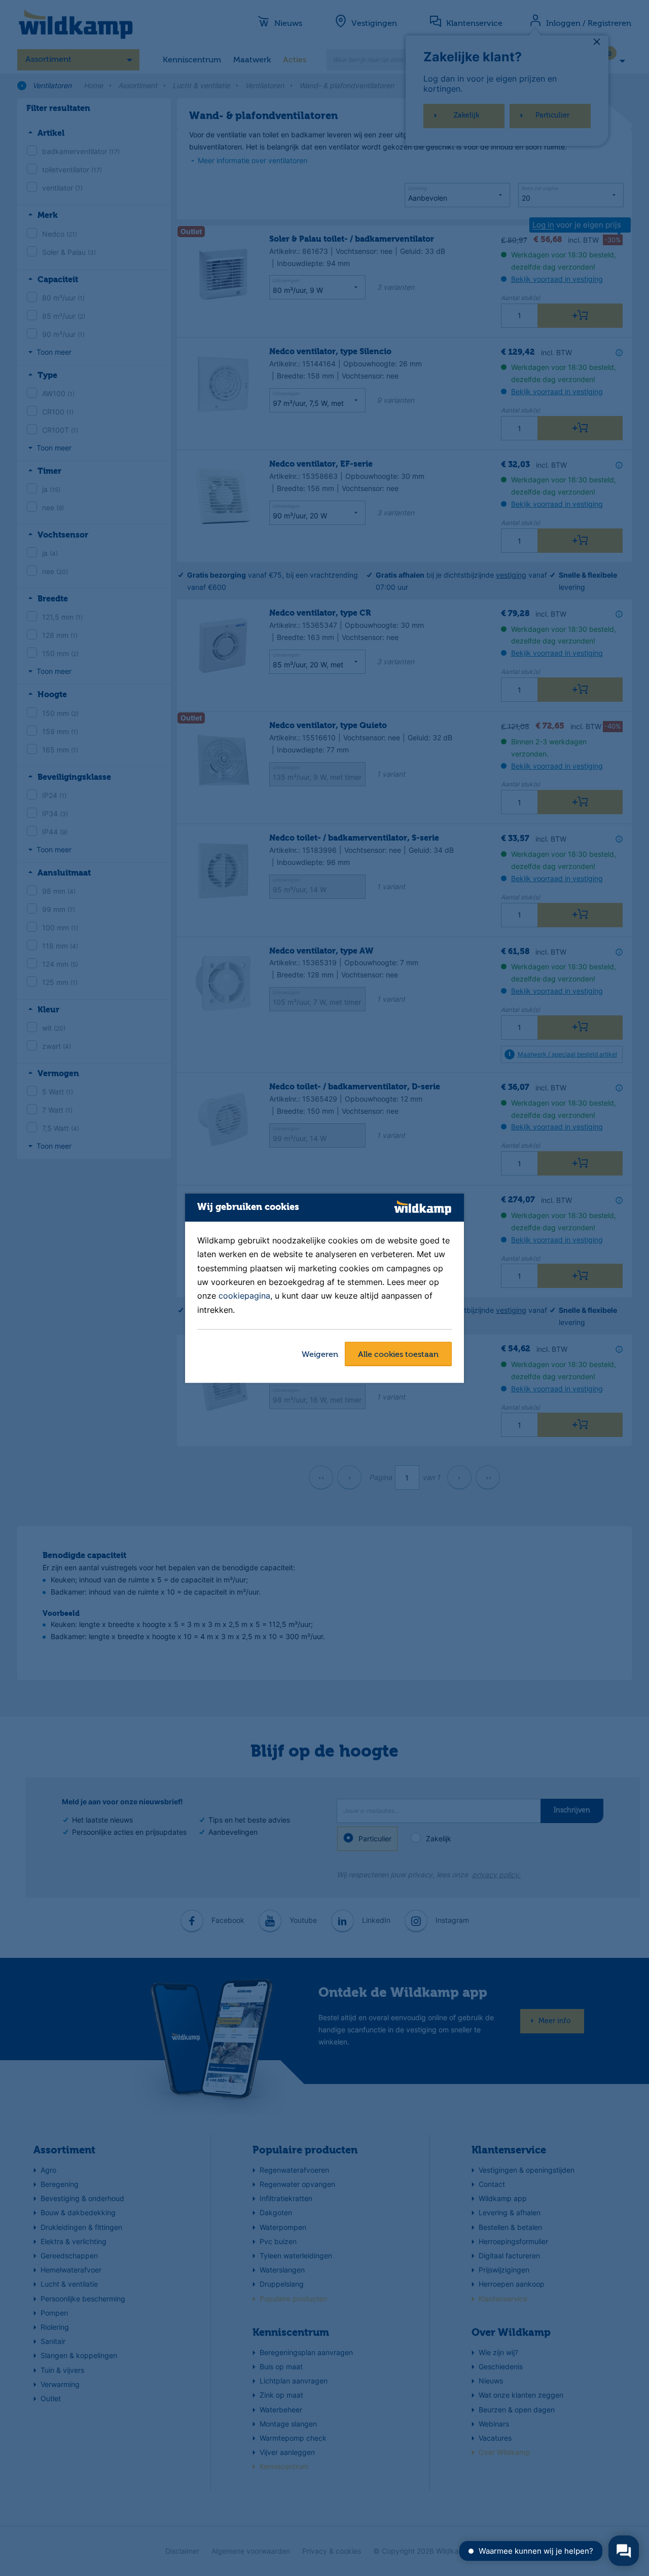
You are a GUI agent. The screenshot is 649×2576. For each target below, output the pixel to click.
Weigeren (320, 1355)
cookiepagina (244, 1296)
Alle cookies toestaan (398, 1355)
